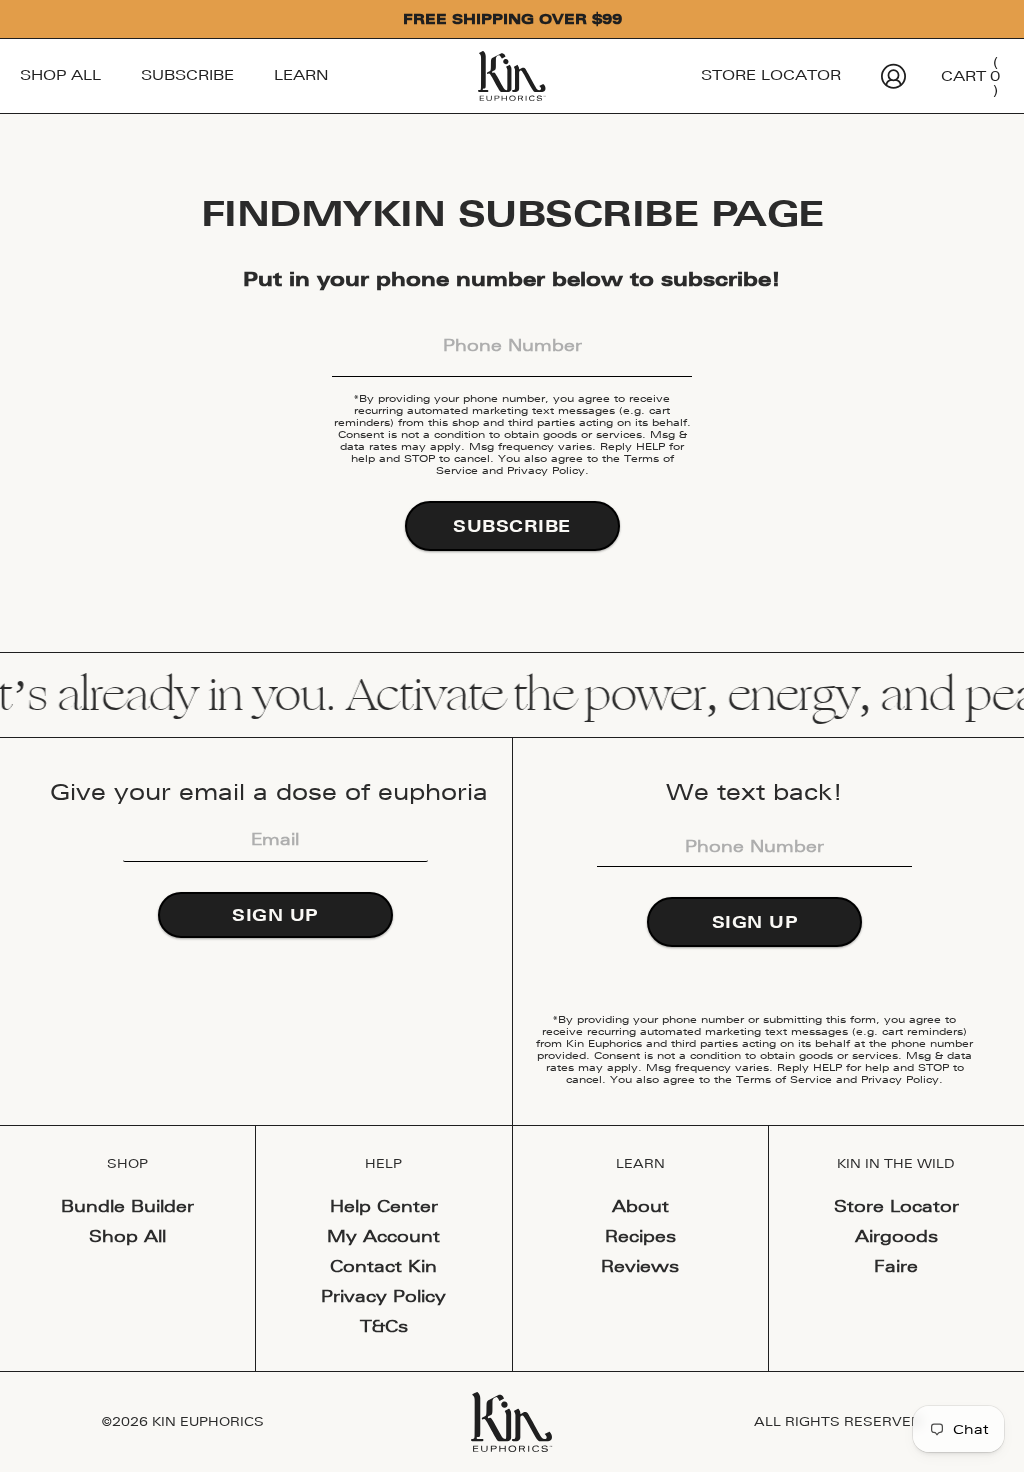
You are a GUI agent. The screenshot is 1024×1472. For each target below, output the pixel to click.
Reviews (640, 1266)
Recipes (640, 1236)
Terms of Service (784, 1078)
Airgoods (896, 1236)
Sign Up (275, 915)
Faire (896, 1266)
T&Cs (384, 1326)
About (640, 1206)
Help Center (384, 1206)
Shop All (60, 75)
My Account (383, 1236)
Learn (301, 75)
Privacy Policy (546, 469)
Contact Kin (383, 1266)
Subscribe (187, 75)
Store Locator (771, 75)
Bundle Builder (127, 1206)
